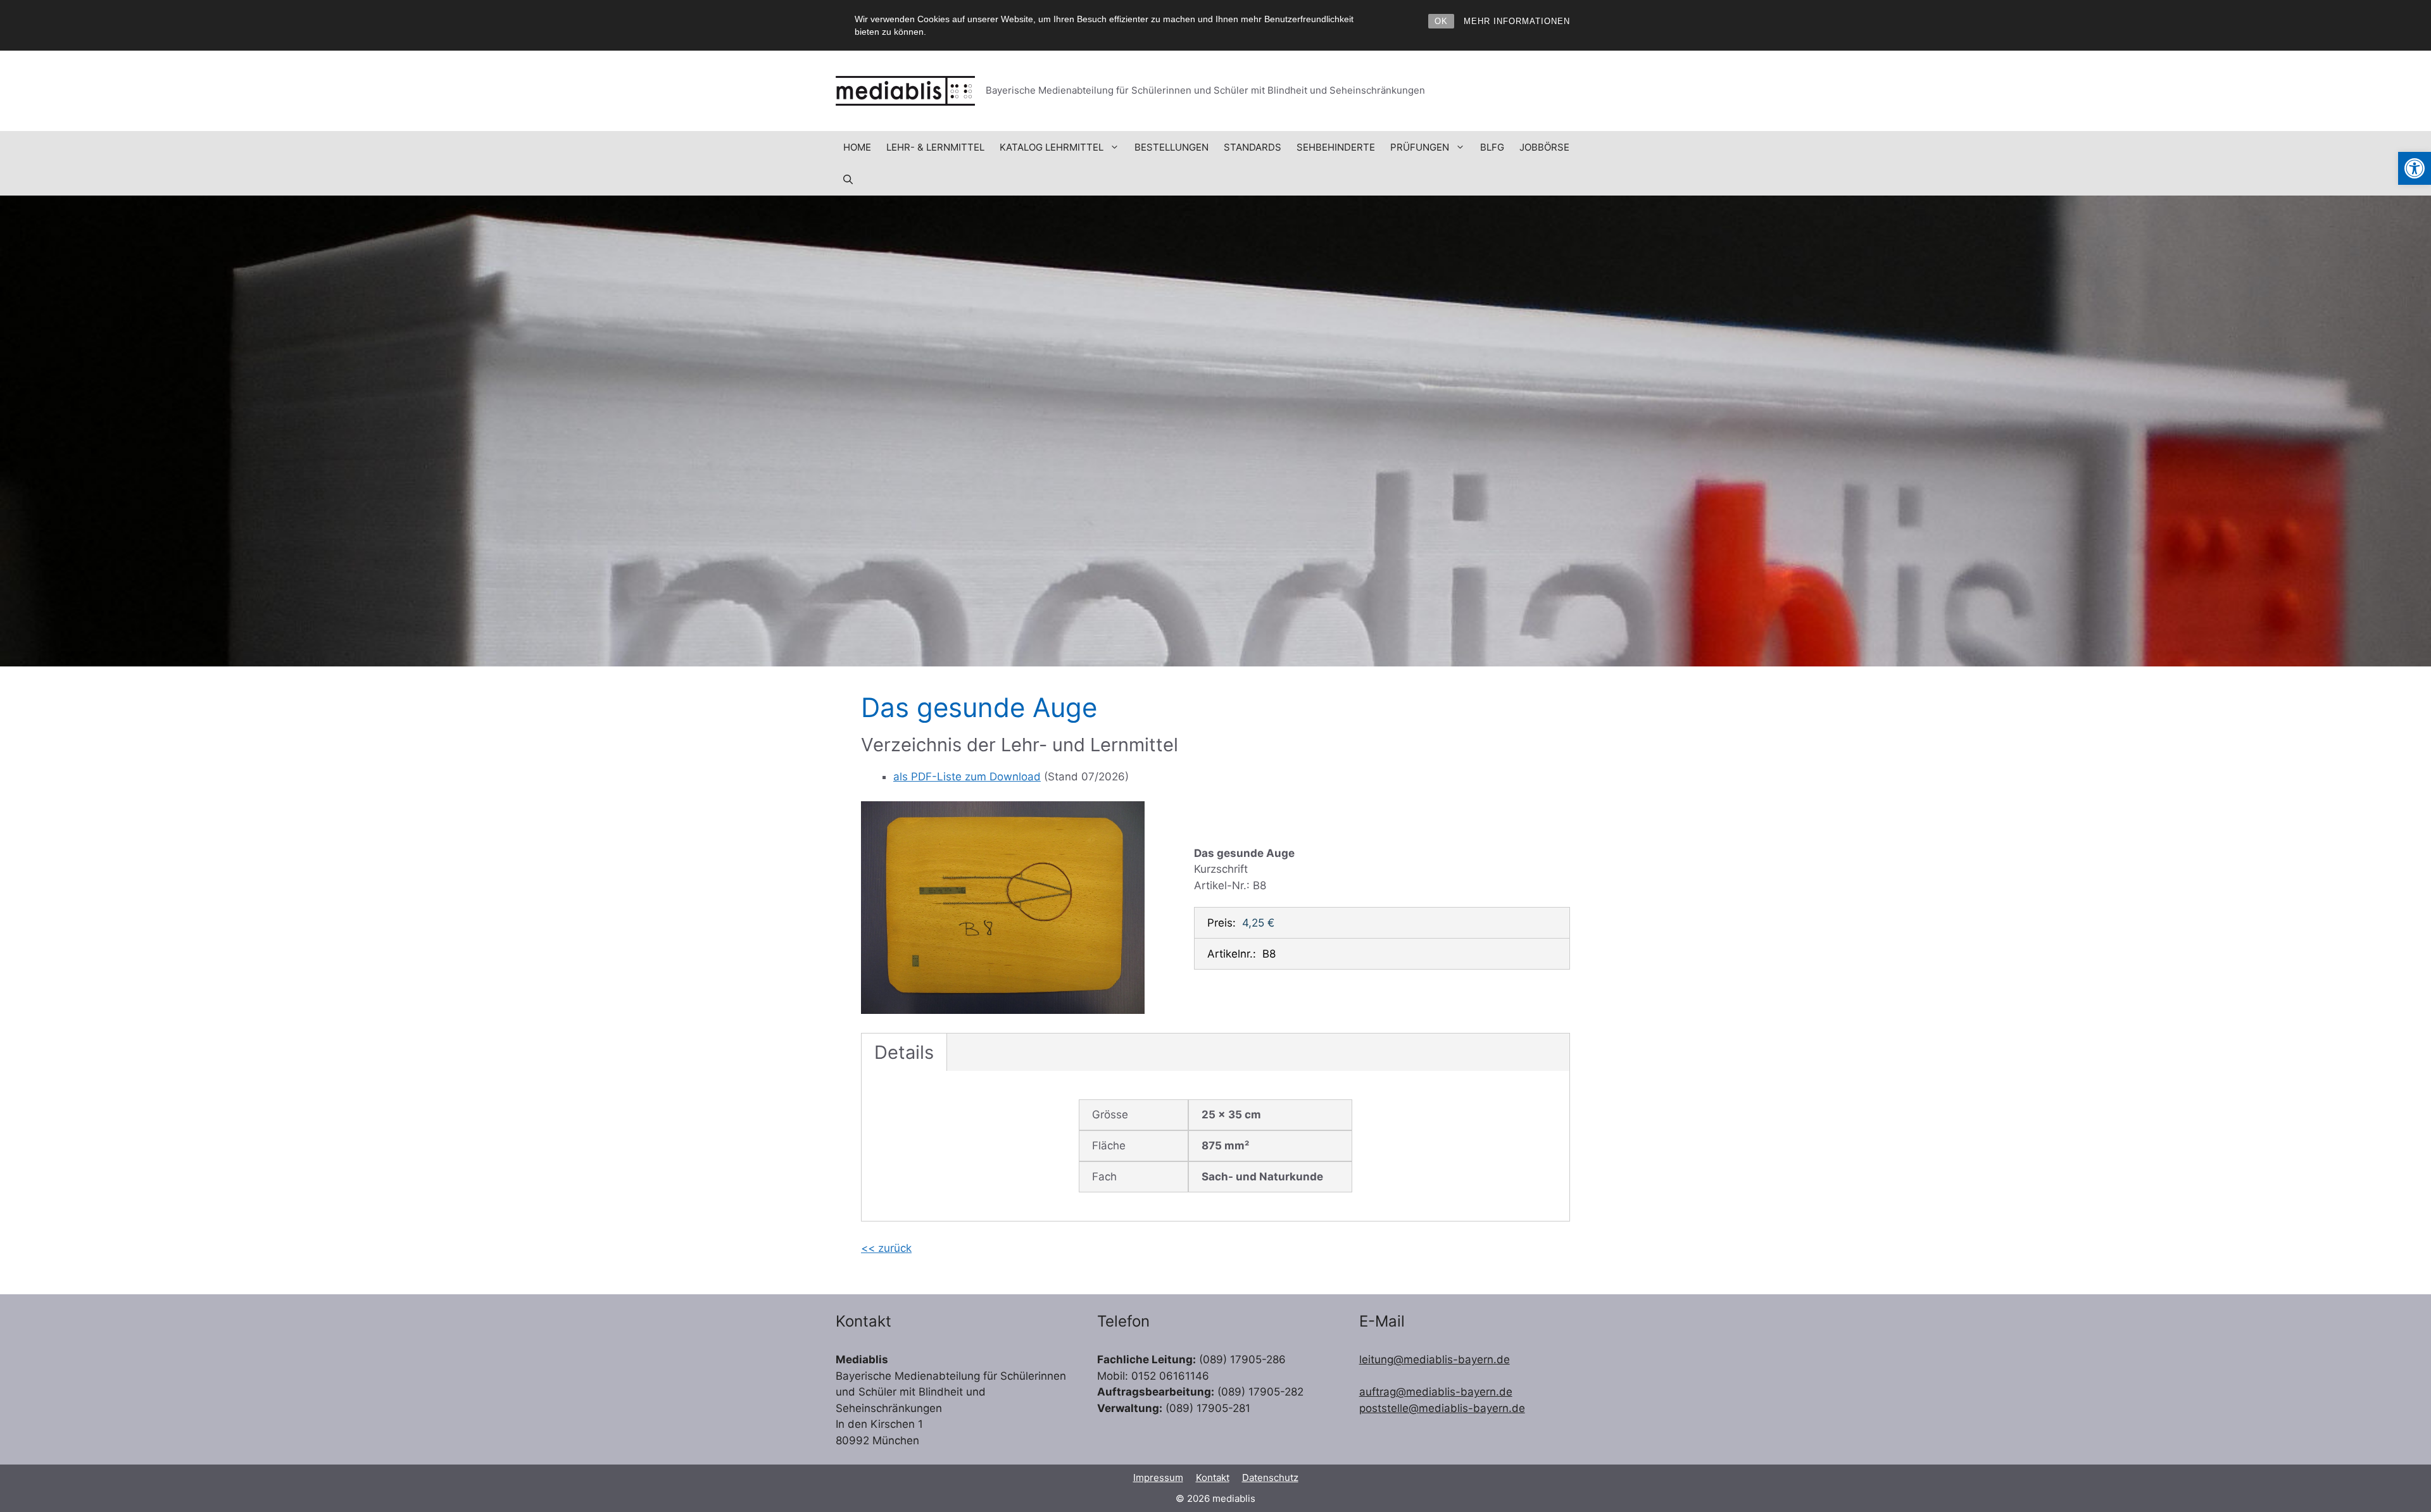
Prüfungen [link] (1420, 147)
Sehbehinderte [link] (1336, 147)
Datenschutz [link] (1270, 1478)
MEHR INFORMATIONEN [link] (1517, 21)
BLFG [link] (1492, 147)
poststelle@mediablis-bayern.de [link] (1442, 1408)
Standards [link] (1253, 147)
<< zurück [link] (886, 1248)
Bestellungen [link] (1172, 147)
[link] (2415, 168)
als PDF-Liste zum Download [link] (967, 777)
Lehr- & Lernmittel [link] (935, 147)
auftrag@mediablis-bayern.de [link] (1436, 1392)
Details (904, 1052)
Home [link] (857, 147)
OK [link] (1441, 21)
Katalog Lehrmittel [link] (1052, 147)
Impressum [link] (1158, 1478)
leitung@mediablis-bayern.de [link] (1435, 1359)
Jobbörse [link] (1544, 147)
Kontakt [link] (1213, 1478)
